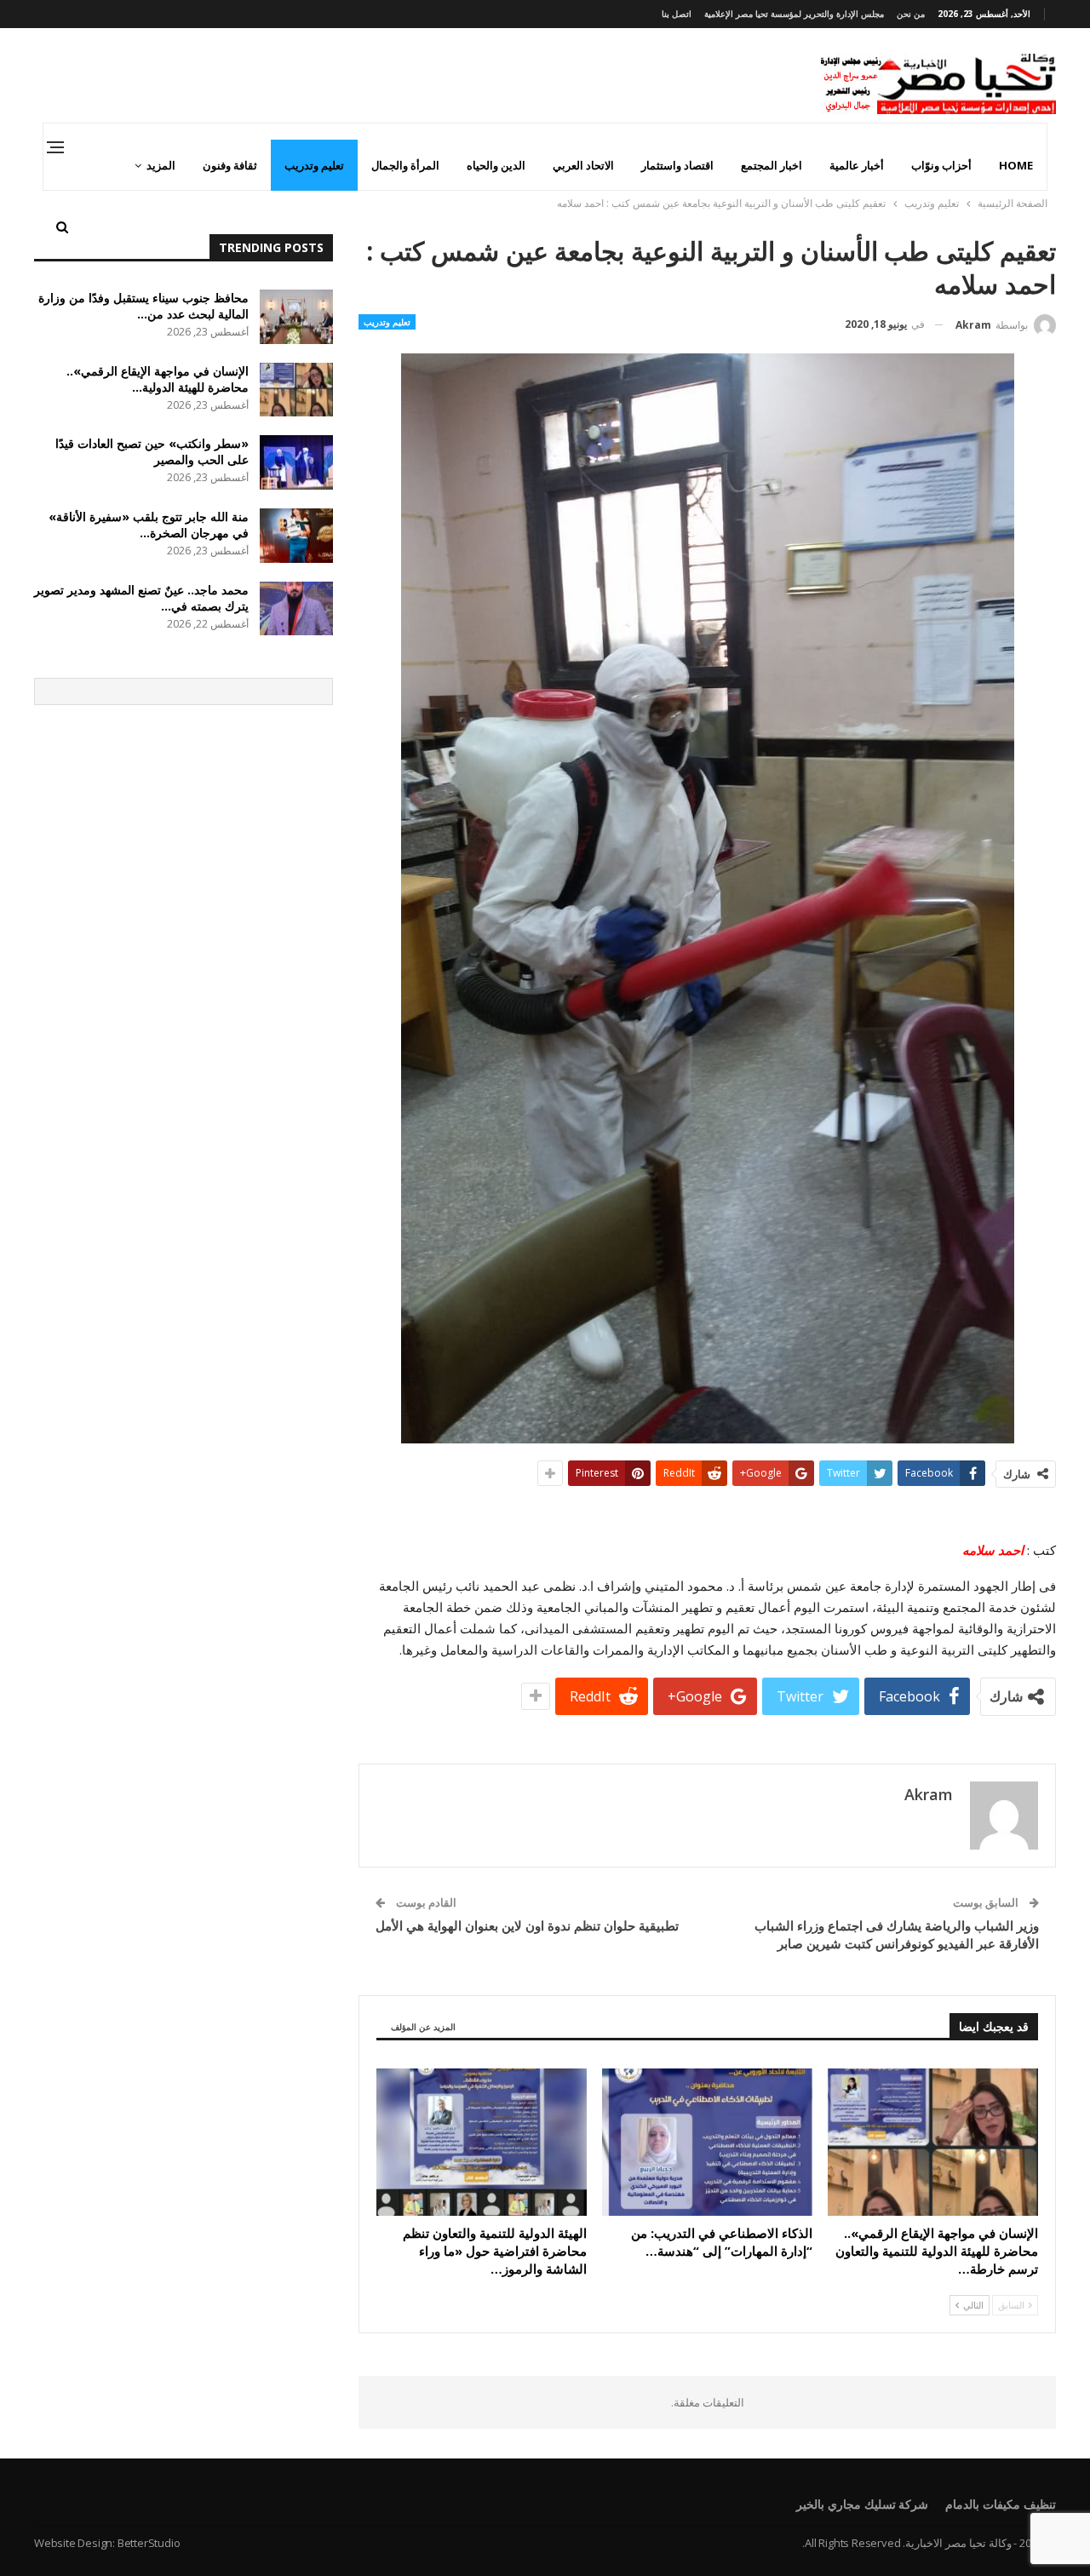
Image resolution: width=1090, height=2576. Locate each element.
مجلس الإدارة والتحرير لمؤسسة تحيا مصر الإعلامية (794, 14)
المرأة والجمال (405, 165)
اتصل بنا (677, 14)
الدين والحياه (496, 165)
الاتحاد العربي (583, 165)
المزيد (161, 165)
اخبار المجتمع (772, 165)
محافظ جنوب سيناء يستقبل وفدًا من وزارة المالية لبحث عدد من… (143, 306)
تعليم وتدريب (314, 165)
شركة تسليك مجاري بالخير (862, 2504)
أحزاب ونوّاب (941, 165)
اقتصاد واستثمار (677, 165)
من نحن (911, 14)
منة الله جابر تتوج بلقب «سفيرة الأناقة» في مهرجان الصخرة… (149, 525)
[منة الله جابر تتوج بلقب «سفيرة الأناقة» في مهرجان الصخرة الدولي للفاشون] (296, 536)
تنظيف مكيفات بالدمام (1001, 2504)
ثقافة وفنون (230, 165)
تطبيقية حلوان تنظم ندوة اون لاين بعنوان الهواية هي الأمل (527, 1925)
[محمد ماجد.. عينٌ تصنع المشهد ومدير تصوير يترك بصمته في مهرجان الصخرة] (296, 609)
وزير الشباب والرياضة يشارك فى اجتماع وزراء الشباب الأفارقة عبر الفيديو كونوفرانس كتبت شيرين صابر (897, 1934)
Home (1016, 165)
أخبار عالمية (857, 165)
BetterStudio (149, 2543)
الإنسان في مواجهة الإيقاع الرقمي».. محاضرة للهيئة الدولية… (158, 379)
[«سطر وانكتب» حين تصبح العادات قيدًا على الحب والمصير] (296, 462)
